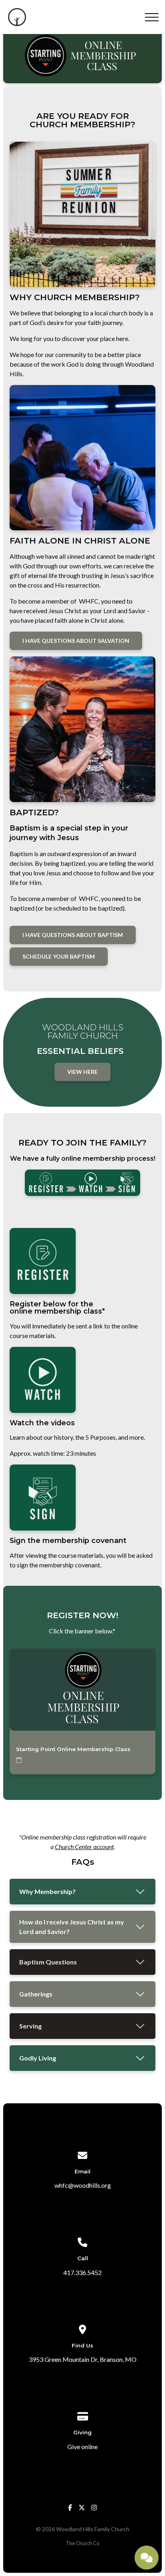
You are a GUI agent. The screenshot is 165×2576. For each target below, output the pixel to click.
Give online (82, 2447)
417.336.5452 (82, 2272)
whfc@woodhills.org (83, 2185)
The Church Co (82, 2543)
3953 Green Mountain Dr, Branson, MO (83, 2359)
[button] (152, 17)
